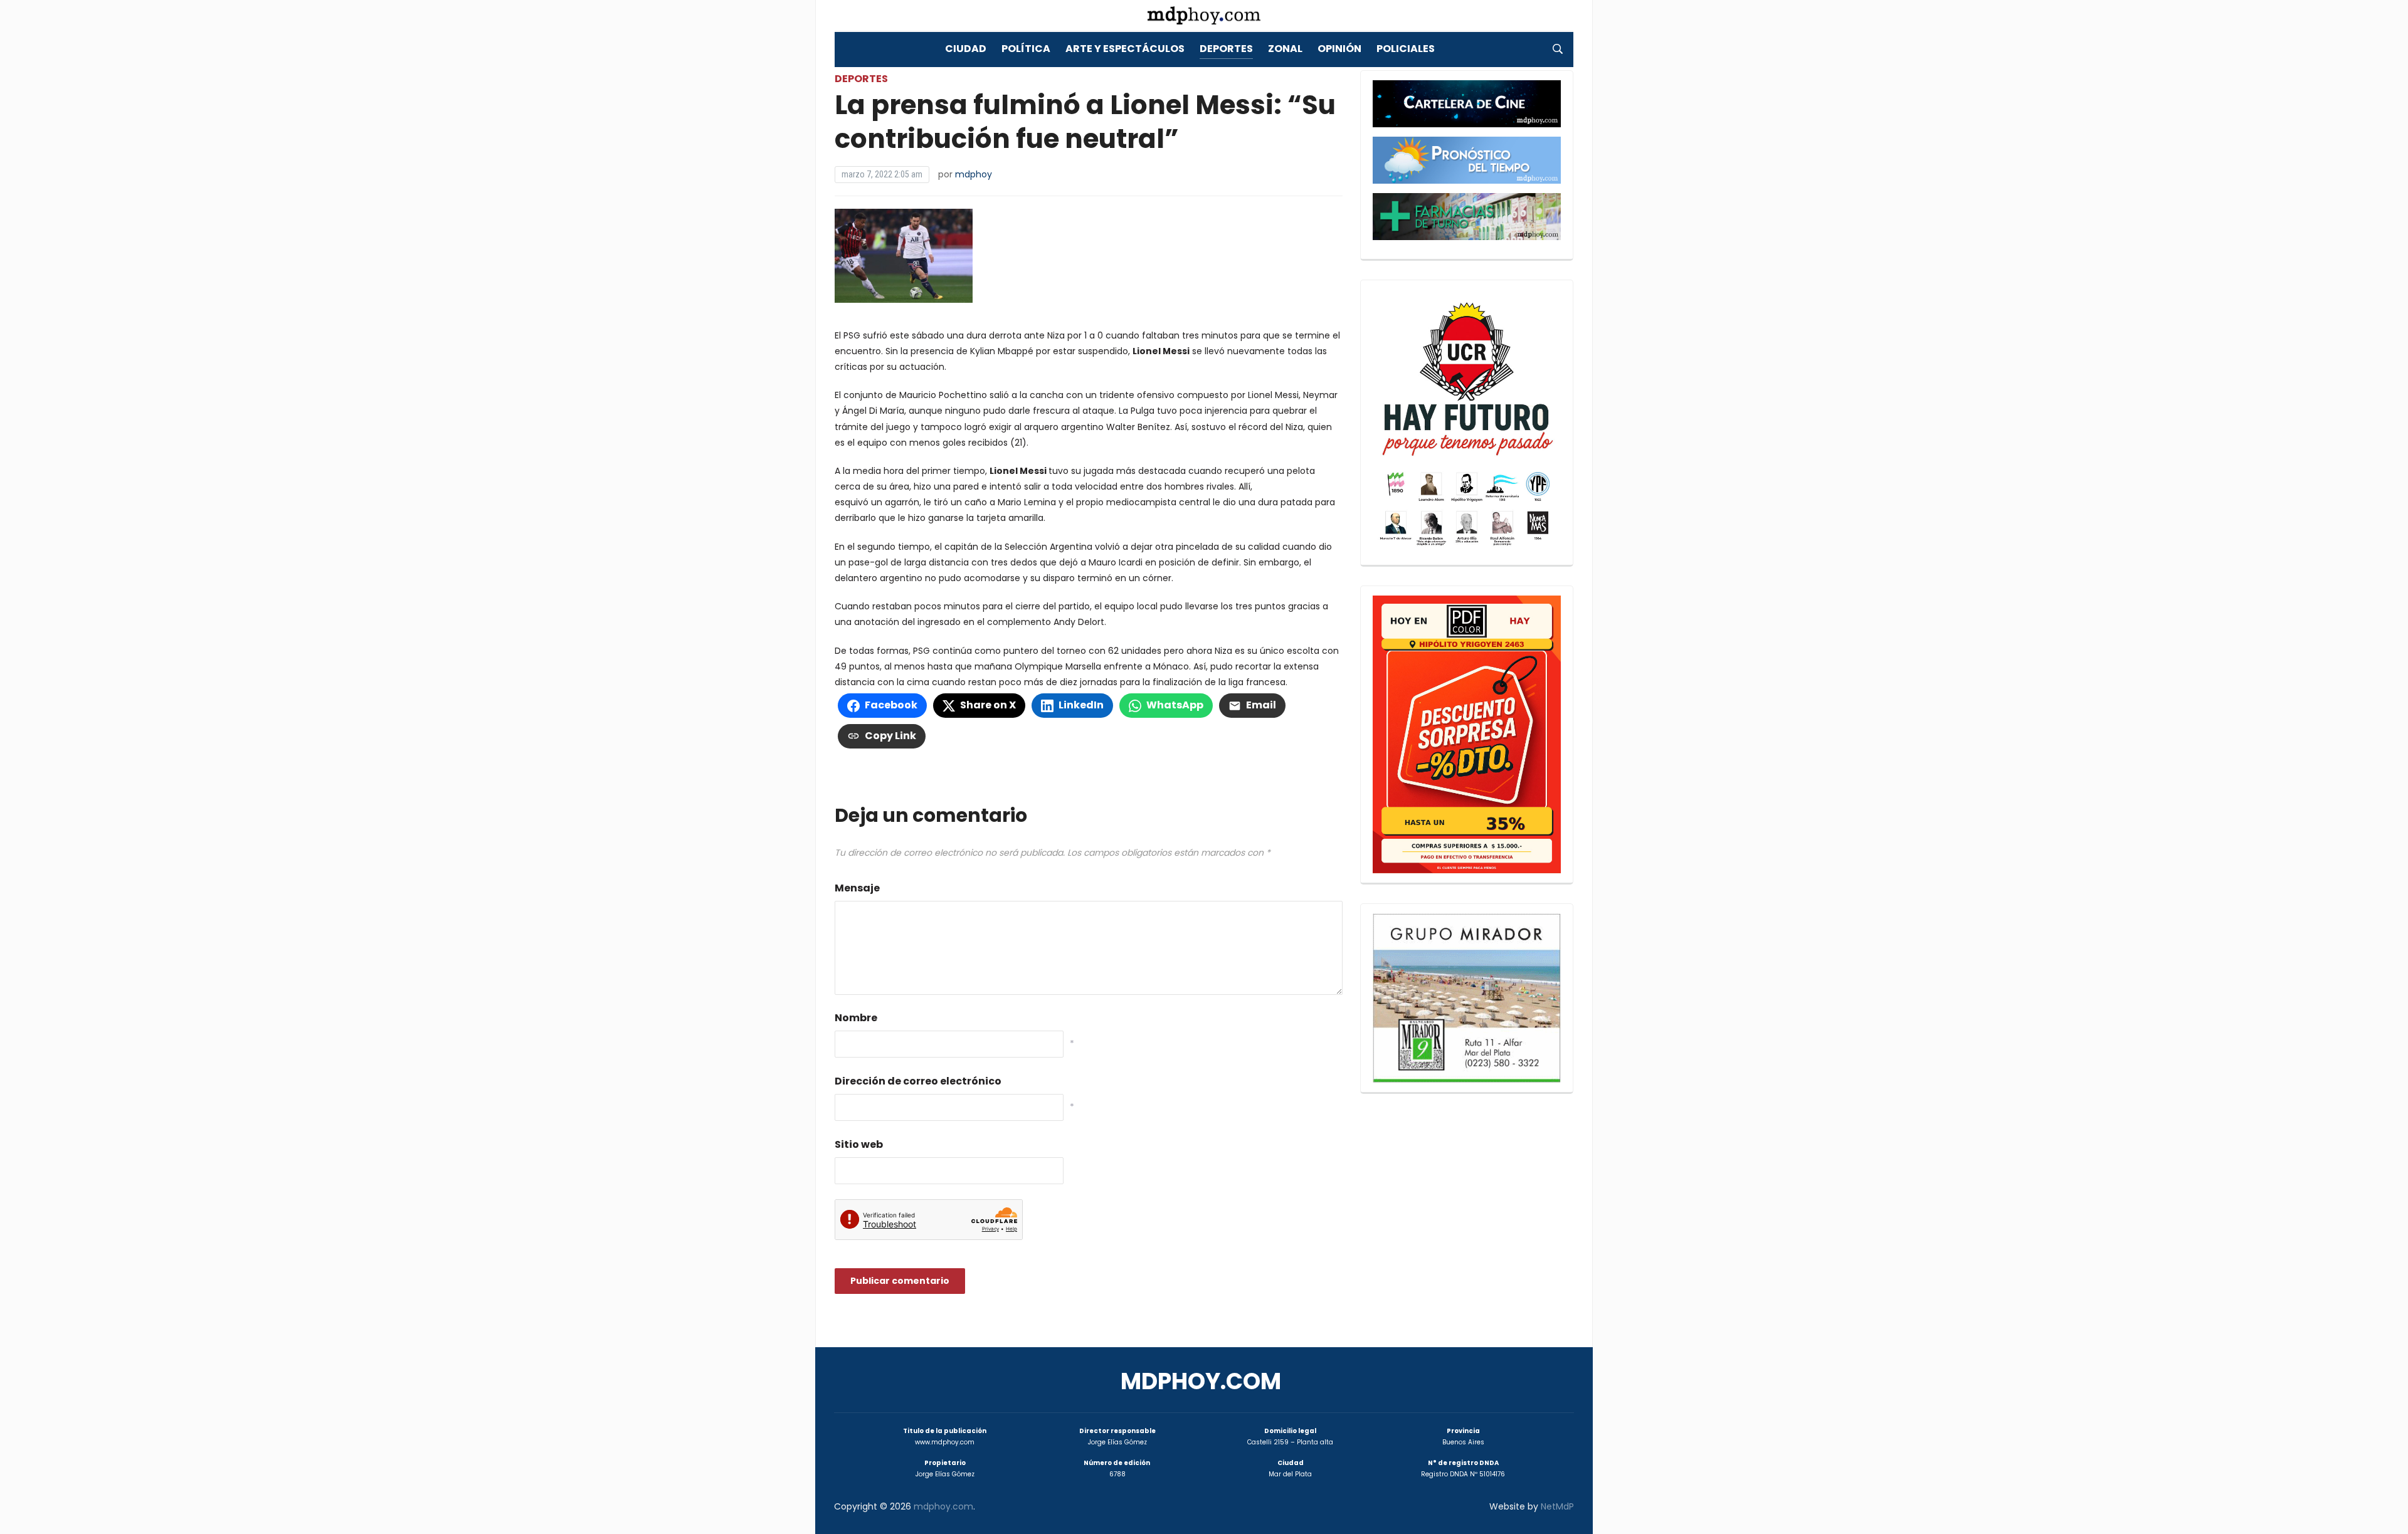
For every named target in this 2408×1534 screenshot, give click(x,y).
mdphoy (974, 174)
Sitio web (859, 1144)
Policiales (1406, 49)
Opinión (1339, 49)
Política (1026, 49)
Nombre (856, 1018)
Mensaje (857, 888)
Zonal (1285, 49)
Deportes (1226, 49)
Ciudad (966, 49)
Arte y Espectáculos (1125, 49)
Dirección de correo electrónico (918, 1081)
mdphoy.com (1201, 1381)
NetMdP (1557, 1506)
